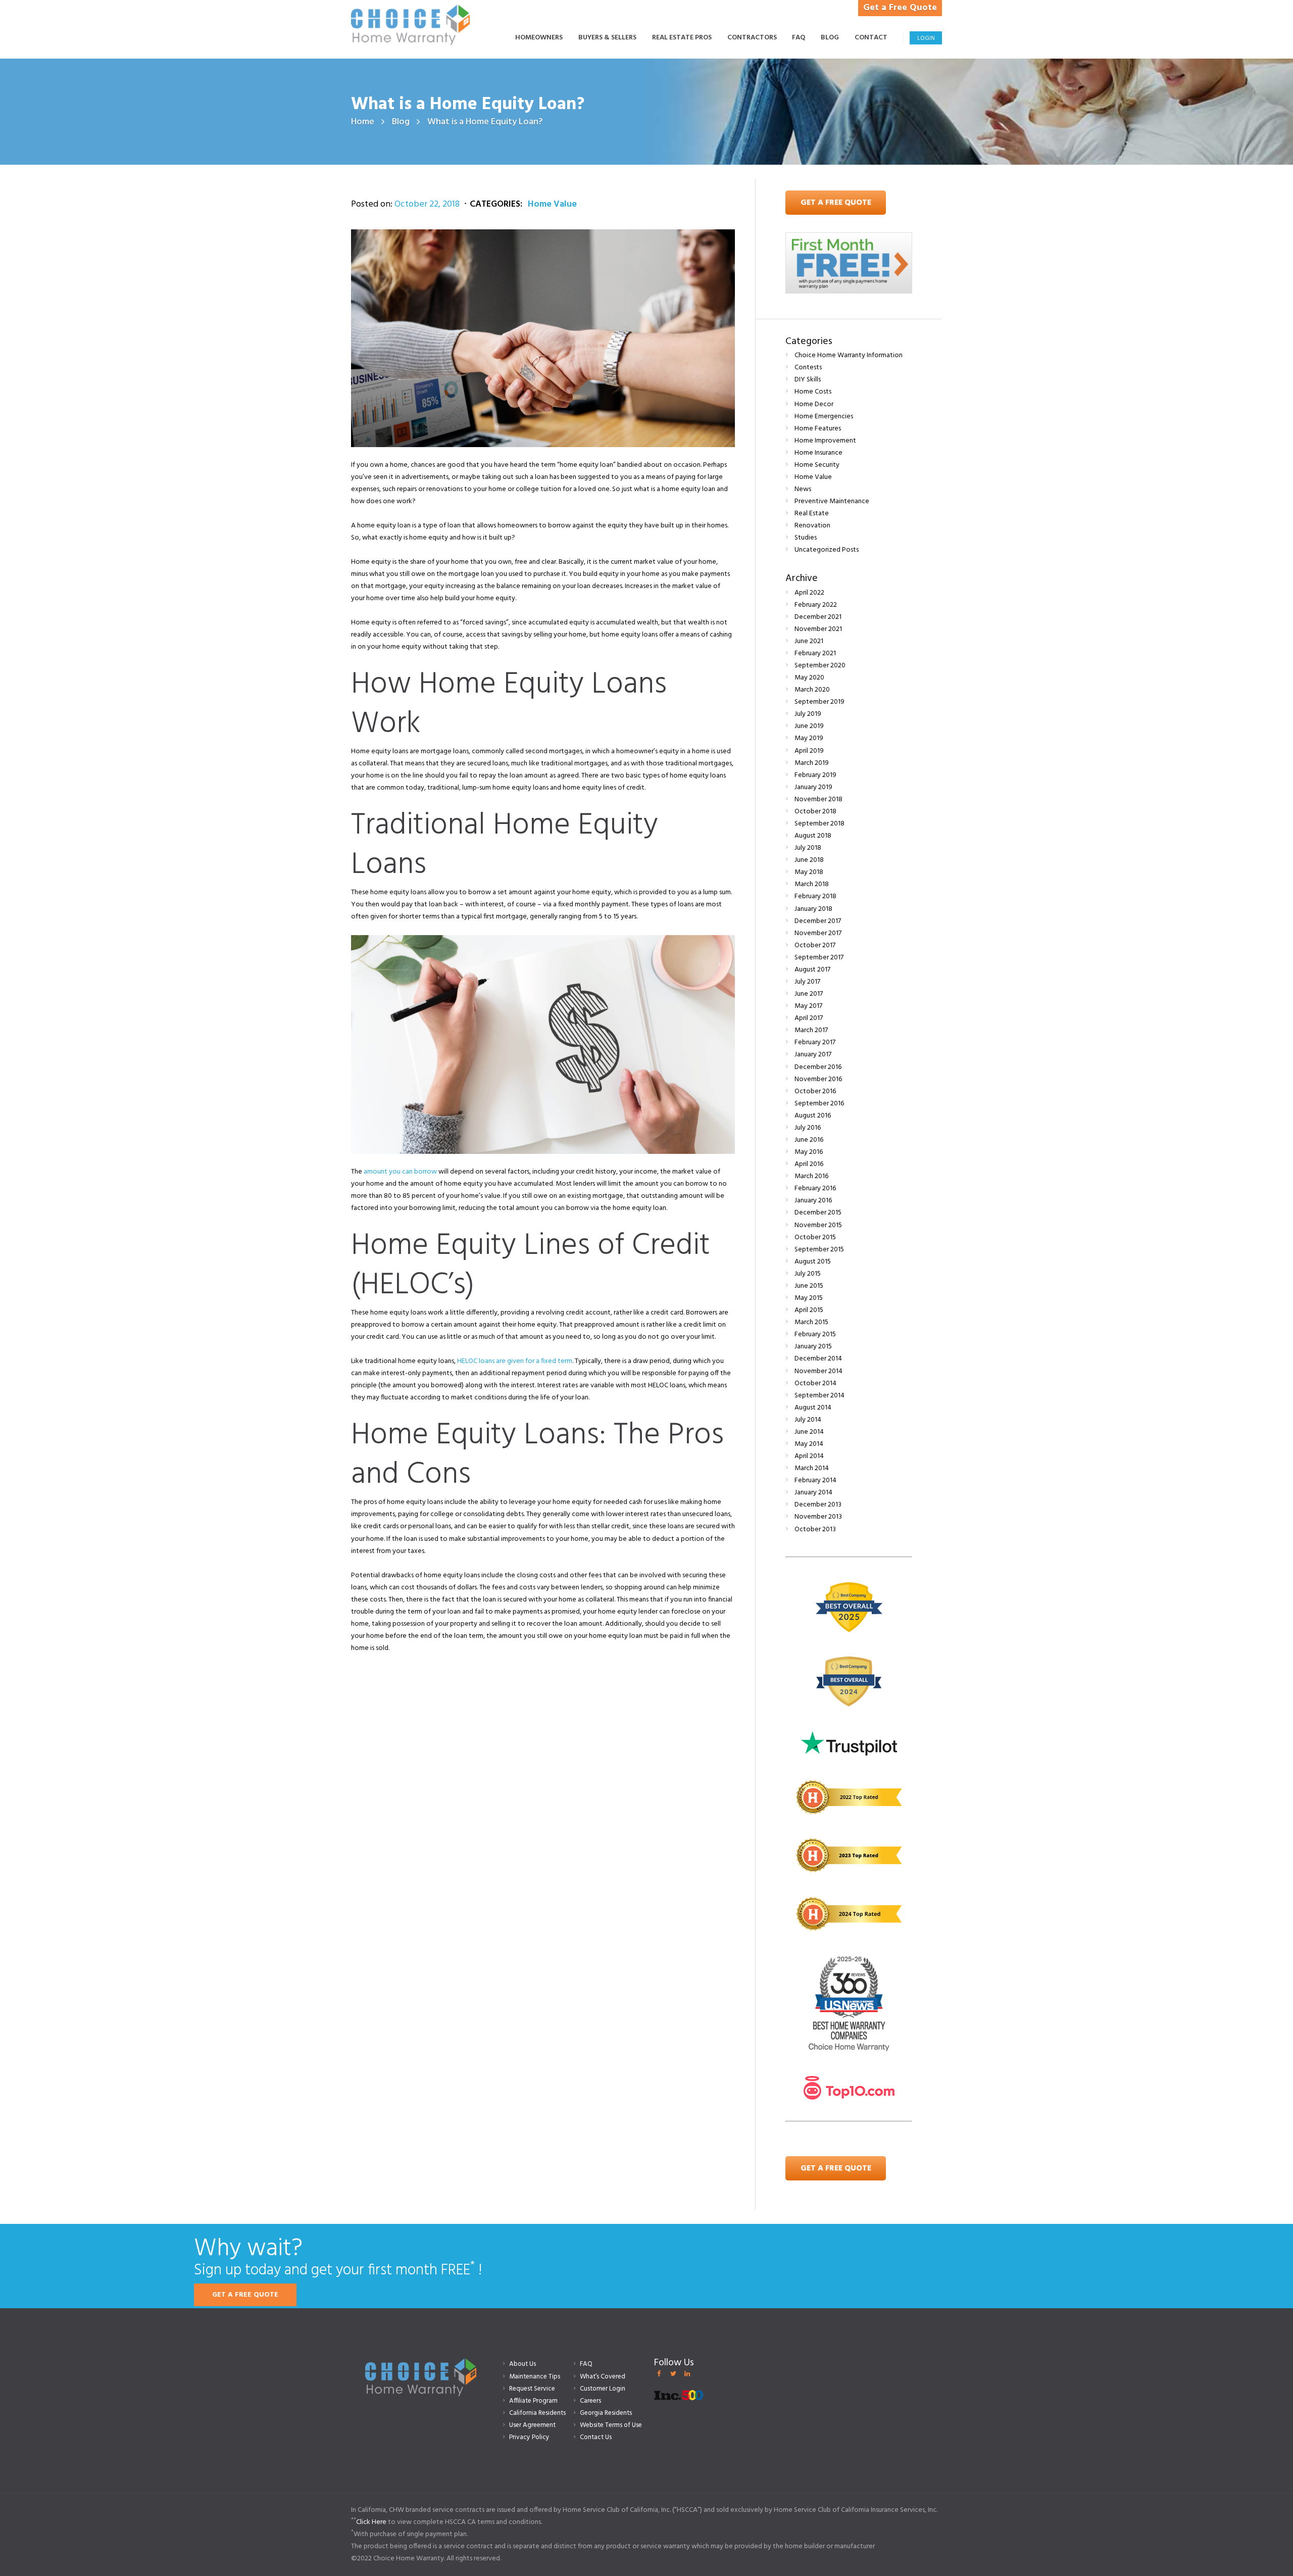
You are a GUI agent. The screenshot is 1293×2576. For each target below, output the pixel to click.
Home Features (818, 429)
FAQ (586, 2364)
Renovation (812, 526)
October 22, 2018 (427, 204)
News (803, 489)
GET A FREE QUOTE (245, 2295)
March (812, 690)
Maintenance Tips (535, 2377)
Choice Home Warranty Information (849, 355)
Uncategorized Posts (827, 550)
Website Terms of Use (611, 2425)
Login (926, 38)
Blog (401, 122)
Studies (806, 538)
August (813, 836)
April (809, 593)
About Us (523, 2364)
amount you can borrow (400, 1172)
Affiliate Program (533, 2401)
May (809, 678)
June (809, 641)
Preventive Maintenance (832, 501)
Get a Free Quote (900, 8)
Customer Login (603, 2389)
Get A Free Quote (836, 203)
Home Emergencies (824, 417)
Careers (590, 2401)
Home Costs (813, 392)
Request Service (532, 2389)
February (816, 605)
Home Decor (814, 404)
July (808, 714)
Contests (808, 368)
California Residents (537, 2413)
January (813, 787)
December (818, 617)
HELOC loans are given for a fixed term (515, 1361)
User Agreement (532, 2425)
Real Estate (812, 514)
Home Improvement (825, 441)
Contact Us (596, 2437)
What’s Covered (603, 2377)
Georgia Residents (606, 2413)
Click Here (371, 2522)
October (815, 812)
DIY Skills (808, 380)
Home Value (552, 204)
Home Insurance (818, 453)
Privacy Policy (529, 2437)
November (818, 629)
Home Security (817, 465)
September (820, 666)
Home (363, 122)
